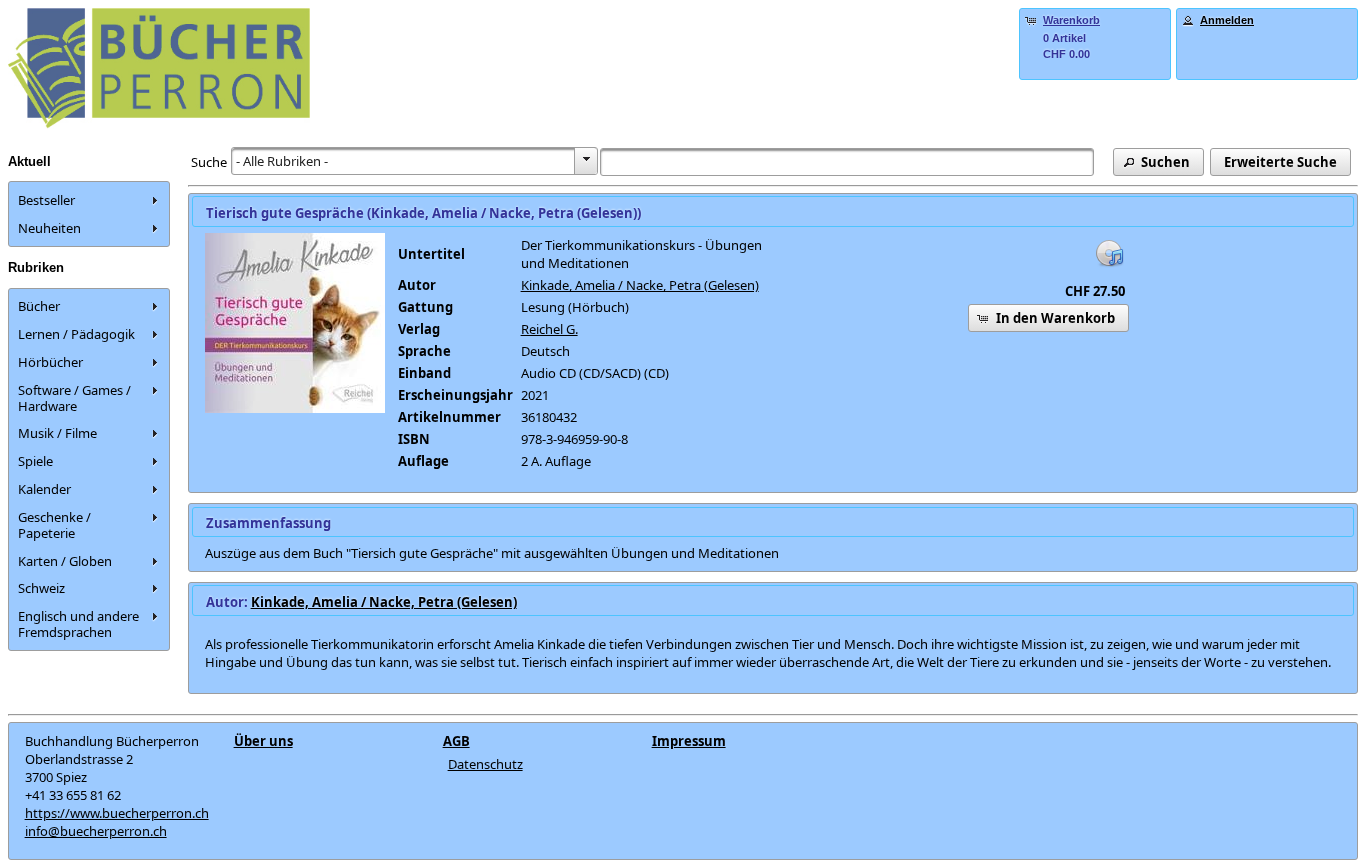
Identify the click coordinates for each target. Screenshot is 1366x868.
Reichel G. (549, 329)
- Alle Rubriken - (282, 161)
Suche (209, 162)
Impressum (689, 741)
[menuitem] (89, 200)
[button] (1158, 162)
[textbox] (847, 162)
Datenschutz (485, 764)
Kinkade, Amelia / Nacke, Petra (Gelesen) (640, 285)
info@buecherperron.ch (96, 831)
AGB (456, 741)
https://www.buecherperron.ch (117, 813)
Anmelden (1227, 20)
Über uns (263, 741)
